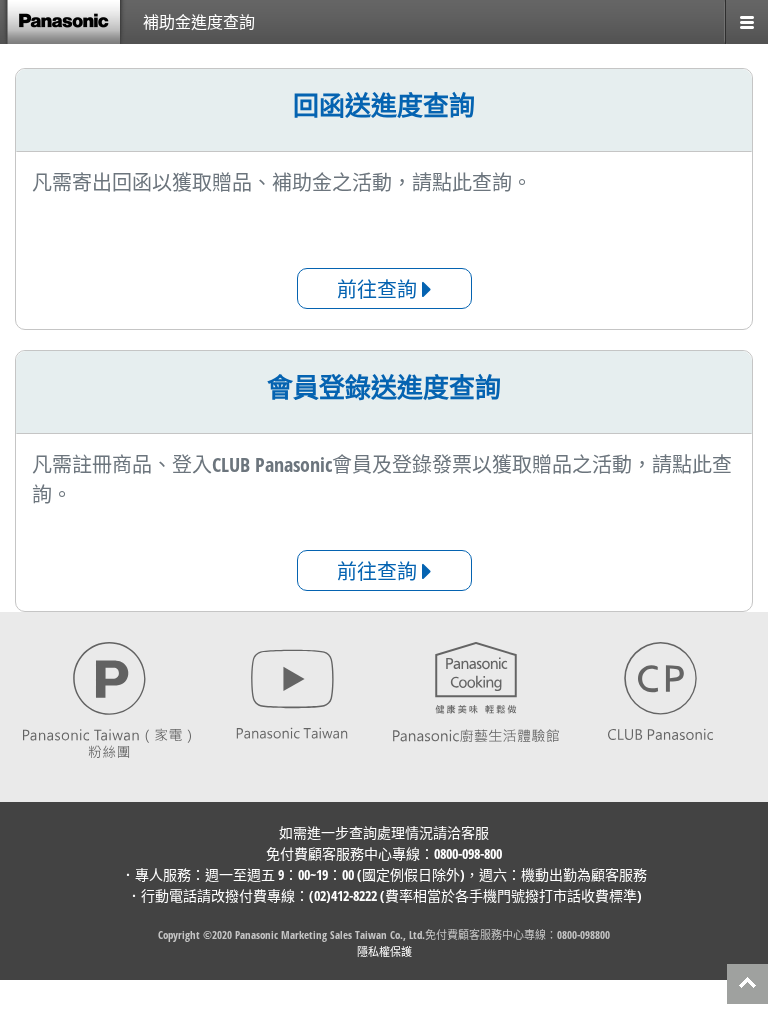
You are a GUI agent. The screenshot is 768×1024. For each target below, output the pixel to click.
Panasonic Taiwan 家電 (107, 707)
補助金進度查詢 (199, 22)
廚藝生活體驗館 (476, 692)
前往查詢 (379, 289)
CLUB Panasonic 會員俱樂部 (661, 692)
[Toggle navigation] (746, 22)
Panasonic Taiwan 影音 (292, 692)
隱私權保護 (384, 951)
